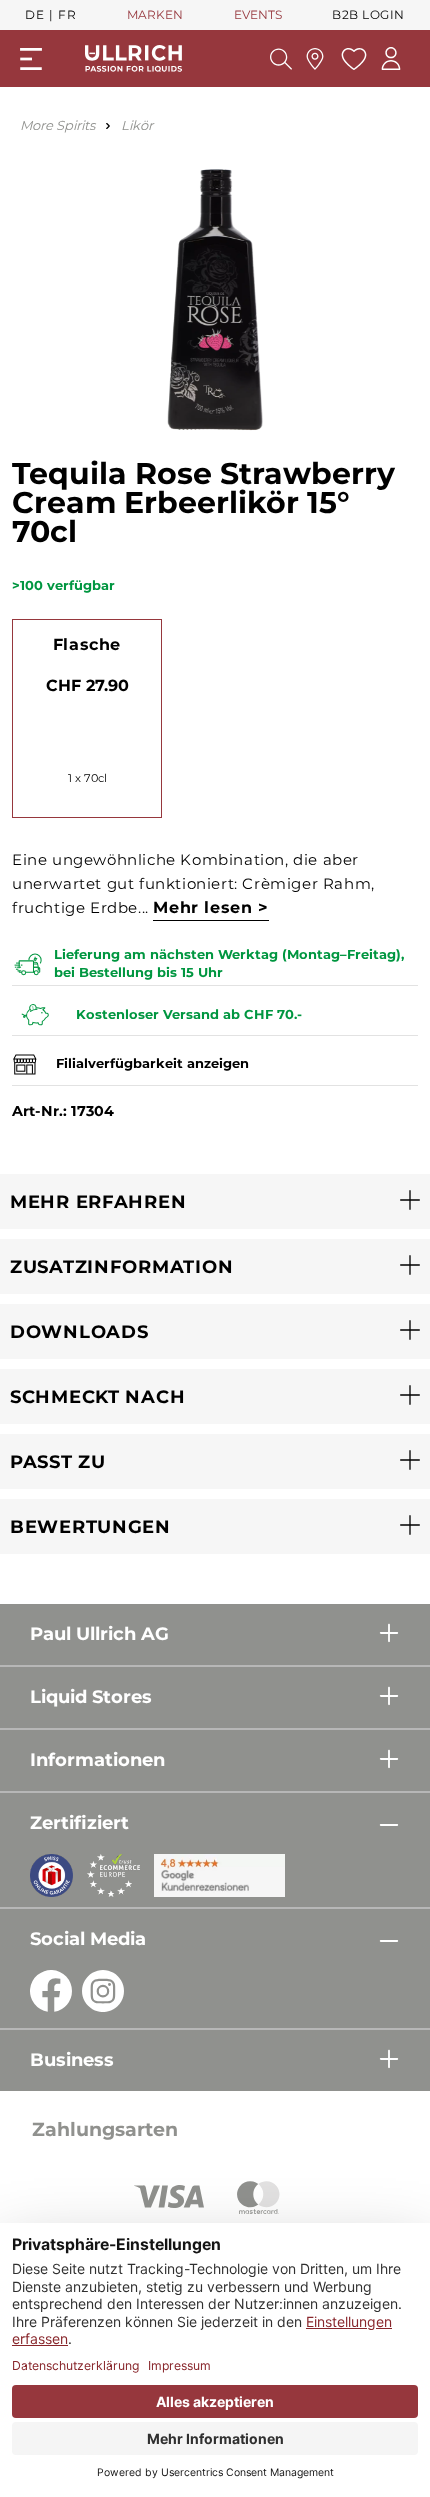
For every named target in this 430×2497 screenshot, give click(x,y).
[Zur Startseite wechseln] (134, 58)
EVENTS (258, 14)
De (34, 14)
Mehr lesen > (210, 907)
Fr (67, 14)
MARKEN (155, 14)
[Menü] (31, 59)
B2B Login (368, 14)
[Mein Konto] (391, 58)
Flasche (87, 644)
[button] (215, 1201)
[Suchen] (281, 59)
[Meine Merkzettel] (351, 59)
